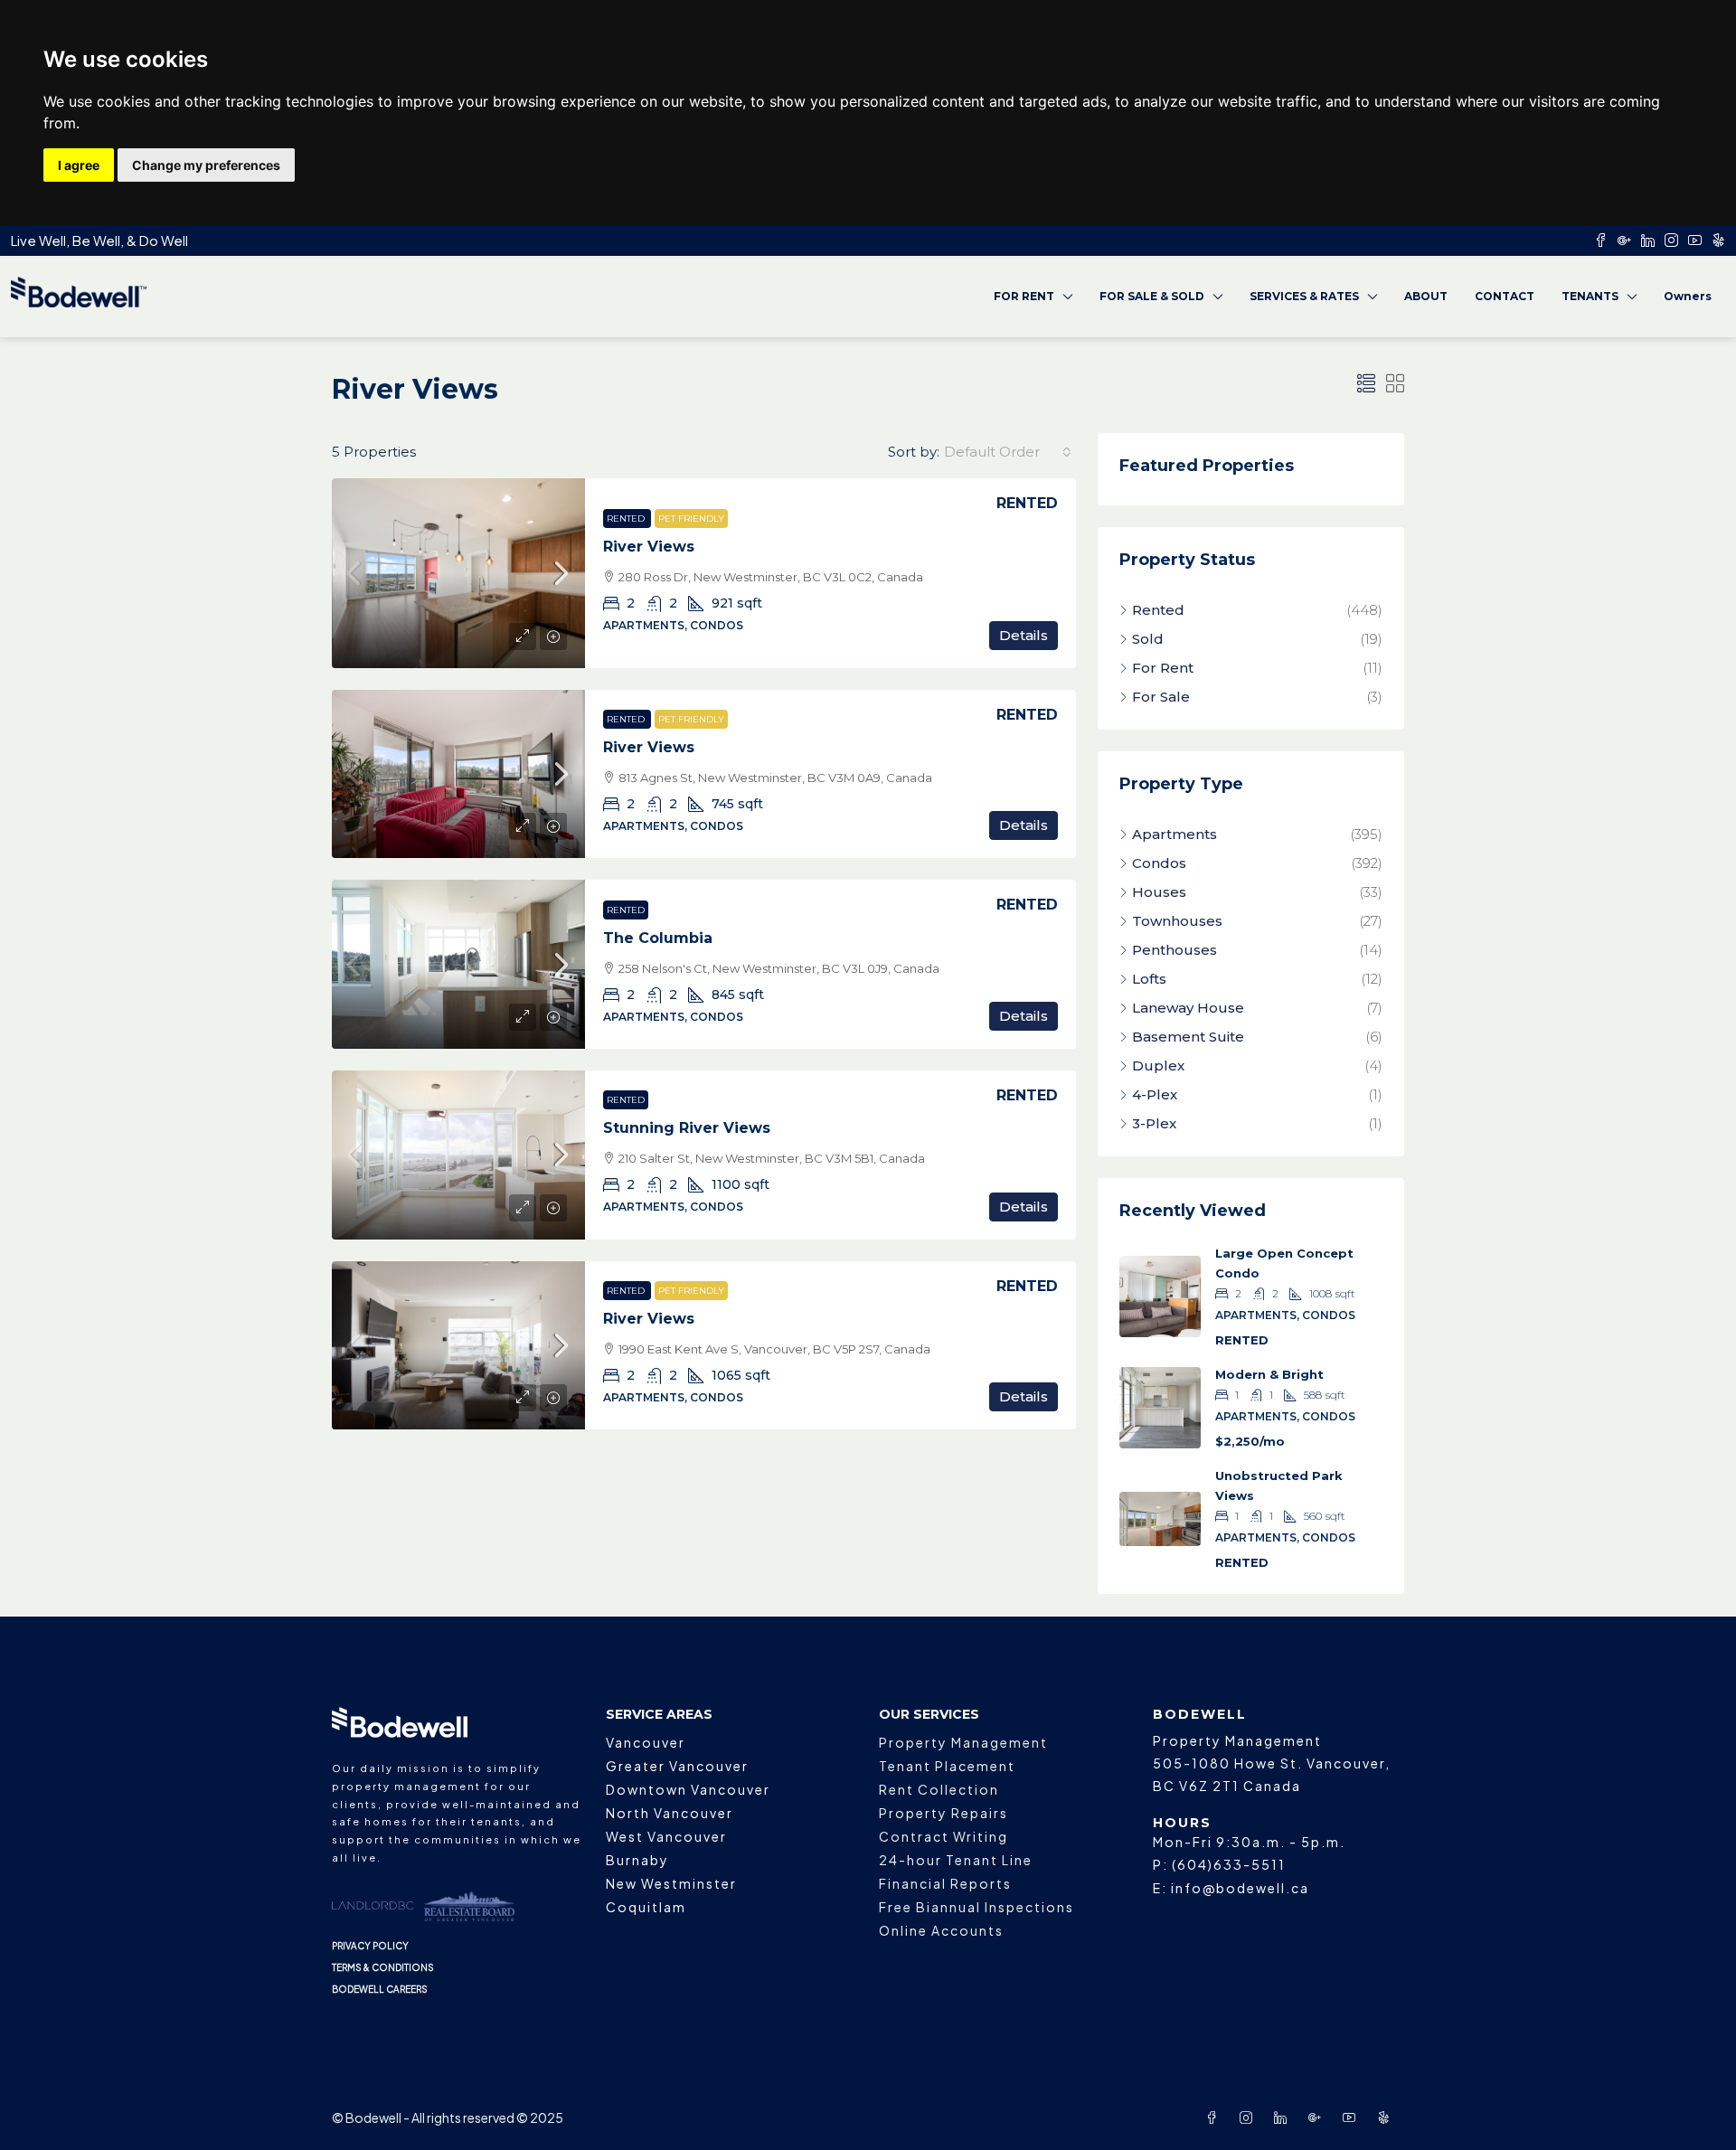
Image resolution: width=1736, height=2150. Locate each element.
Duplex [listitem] (1158, 1066)
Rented (627, 519)
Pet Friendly (691, 519)
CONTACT (1505, 296)
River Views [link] (649, 547)
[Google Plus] (1318, 2117)
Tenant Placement (947, 1766)
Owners (1688, 296)
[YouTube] (1353, 2117)
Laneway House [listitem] (1188, 1008)
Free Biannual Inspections (976, 1907)
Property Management (963, 1742)
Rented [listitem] (1158, 610)
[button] (1366, 384)
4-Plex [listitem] (1155, 1094)
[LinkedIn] (1284, 2117)
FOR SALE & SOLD (1152, 296)
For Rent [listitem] (1163, 668)
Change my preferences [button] (206, 165)
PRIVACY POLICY (370, 1946)
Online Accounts (941, 1930)
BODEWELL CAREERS (380, 1989)
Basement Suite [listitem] (1188, 1037)
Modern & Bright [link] (1269, 1374)
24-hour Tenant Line (956, 1860)
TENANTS (1590, 296)
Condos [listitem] (1159, 863)
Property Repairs (943, 1813)
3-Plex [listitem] (1154, 1123)
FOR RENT (1024, 296)
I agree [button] (79, 165)
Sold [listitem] (1148, 639)
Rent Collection (939, 1789)
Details (1024, 635)
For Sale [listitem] (1161, 697)
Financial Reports (945, 1883)
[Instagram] (1250, 2117)
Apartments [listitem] (1175, 834)
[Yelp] (1387, 2117)
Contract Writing (943, 1836)
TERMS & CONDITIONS (383, 1967)
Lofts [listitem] (1149, 979)
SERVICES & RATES (1304, 296)
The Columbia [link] (658, 938)
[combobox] (1008, 452)
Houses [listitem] (1159, 892)
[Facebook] (1215, 2117)
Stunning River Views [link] (687, 1128)
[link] (458, 573)
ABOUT (1426, 296)
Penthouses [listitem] (1175, 950)
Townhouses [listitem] (1177, 921)
